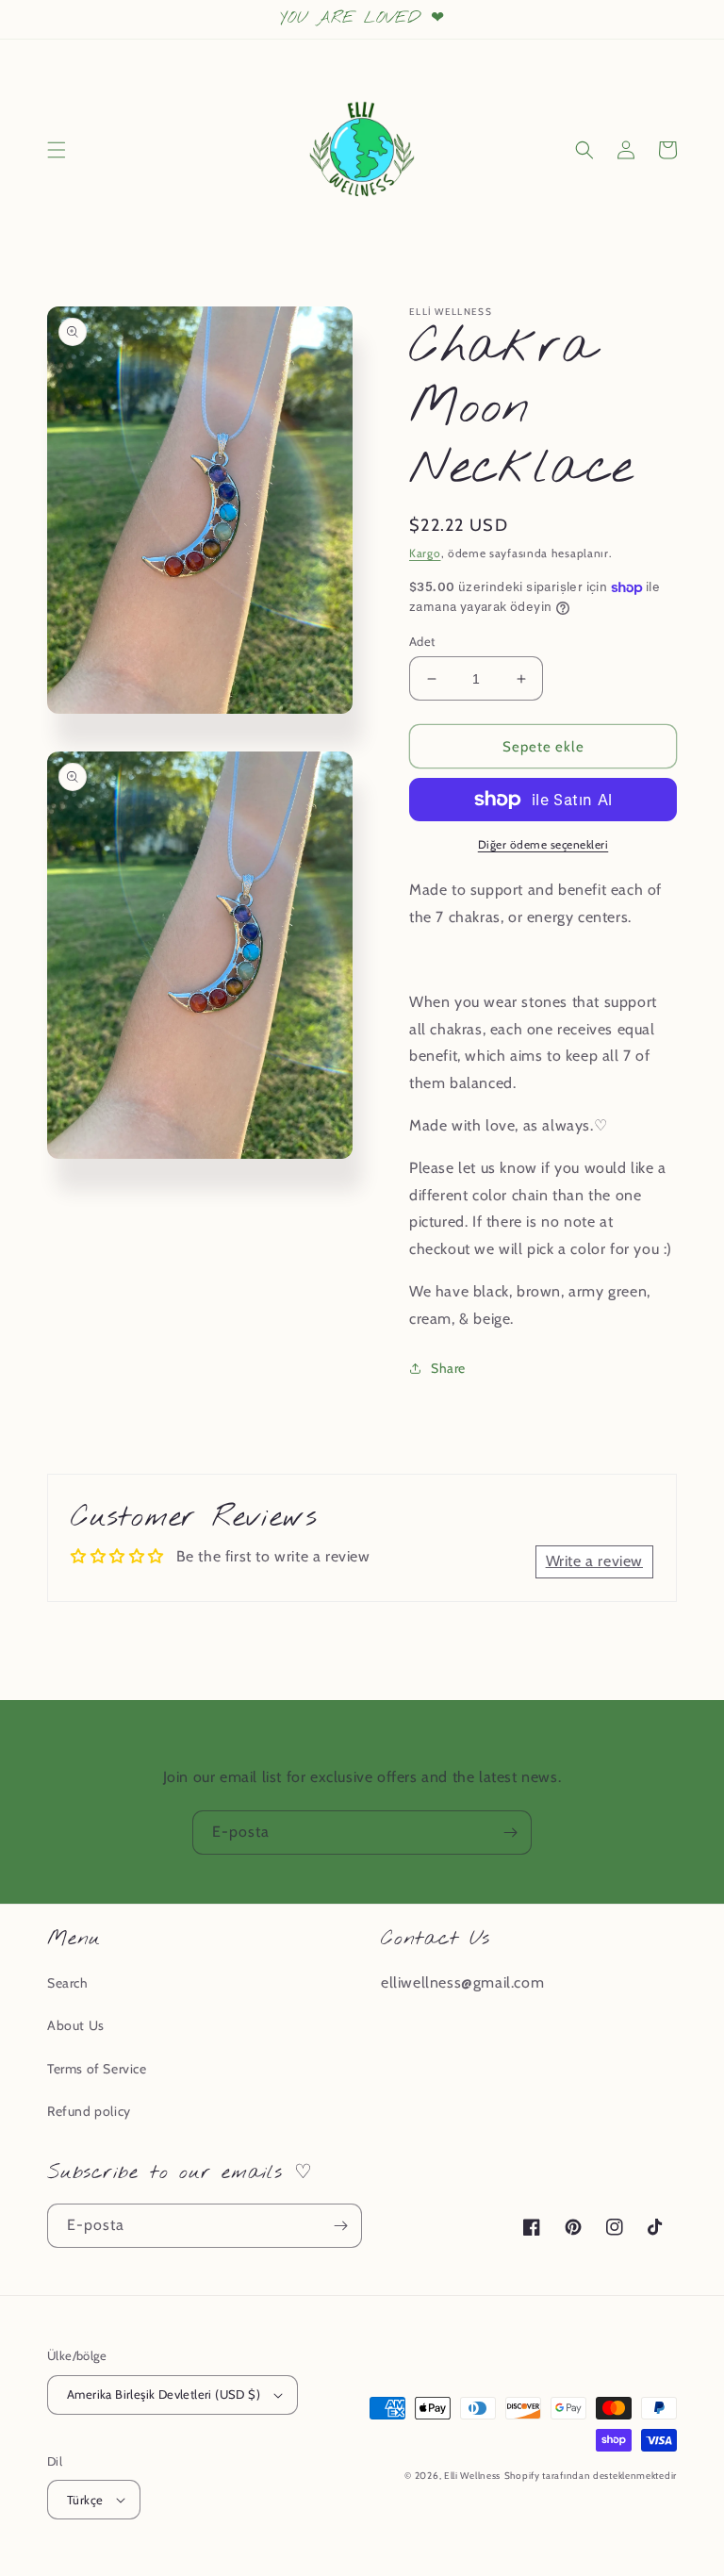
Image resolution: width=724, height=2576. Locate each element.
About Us (76, 2025)
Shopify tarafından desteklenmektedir (591, 2476)
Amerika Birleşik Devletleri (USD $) (164, 2394)
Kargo (425, 553)
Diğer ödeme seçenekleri (543, 844)
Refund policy (89, 2111)
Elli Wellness (472, 2476)
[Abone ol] (510, 1833)
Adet (422, 641)
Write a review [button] (594, 1561)
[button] (57, 150)
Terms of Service (97, 2069)
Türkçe (85, 2500)
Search (68, 1983)
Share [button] (448, 1368)
